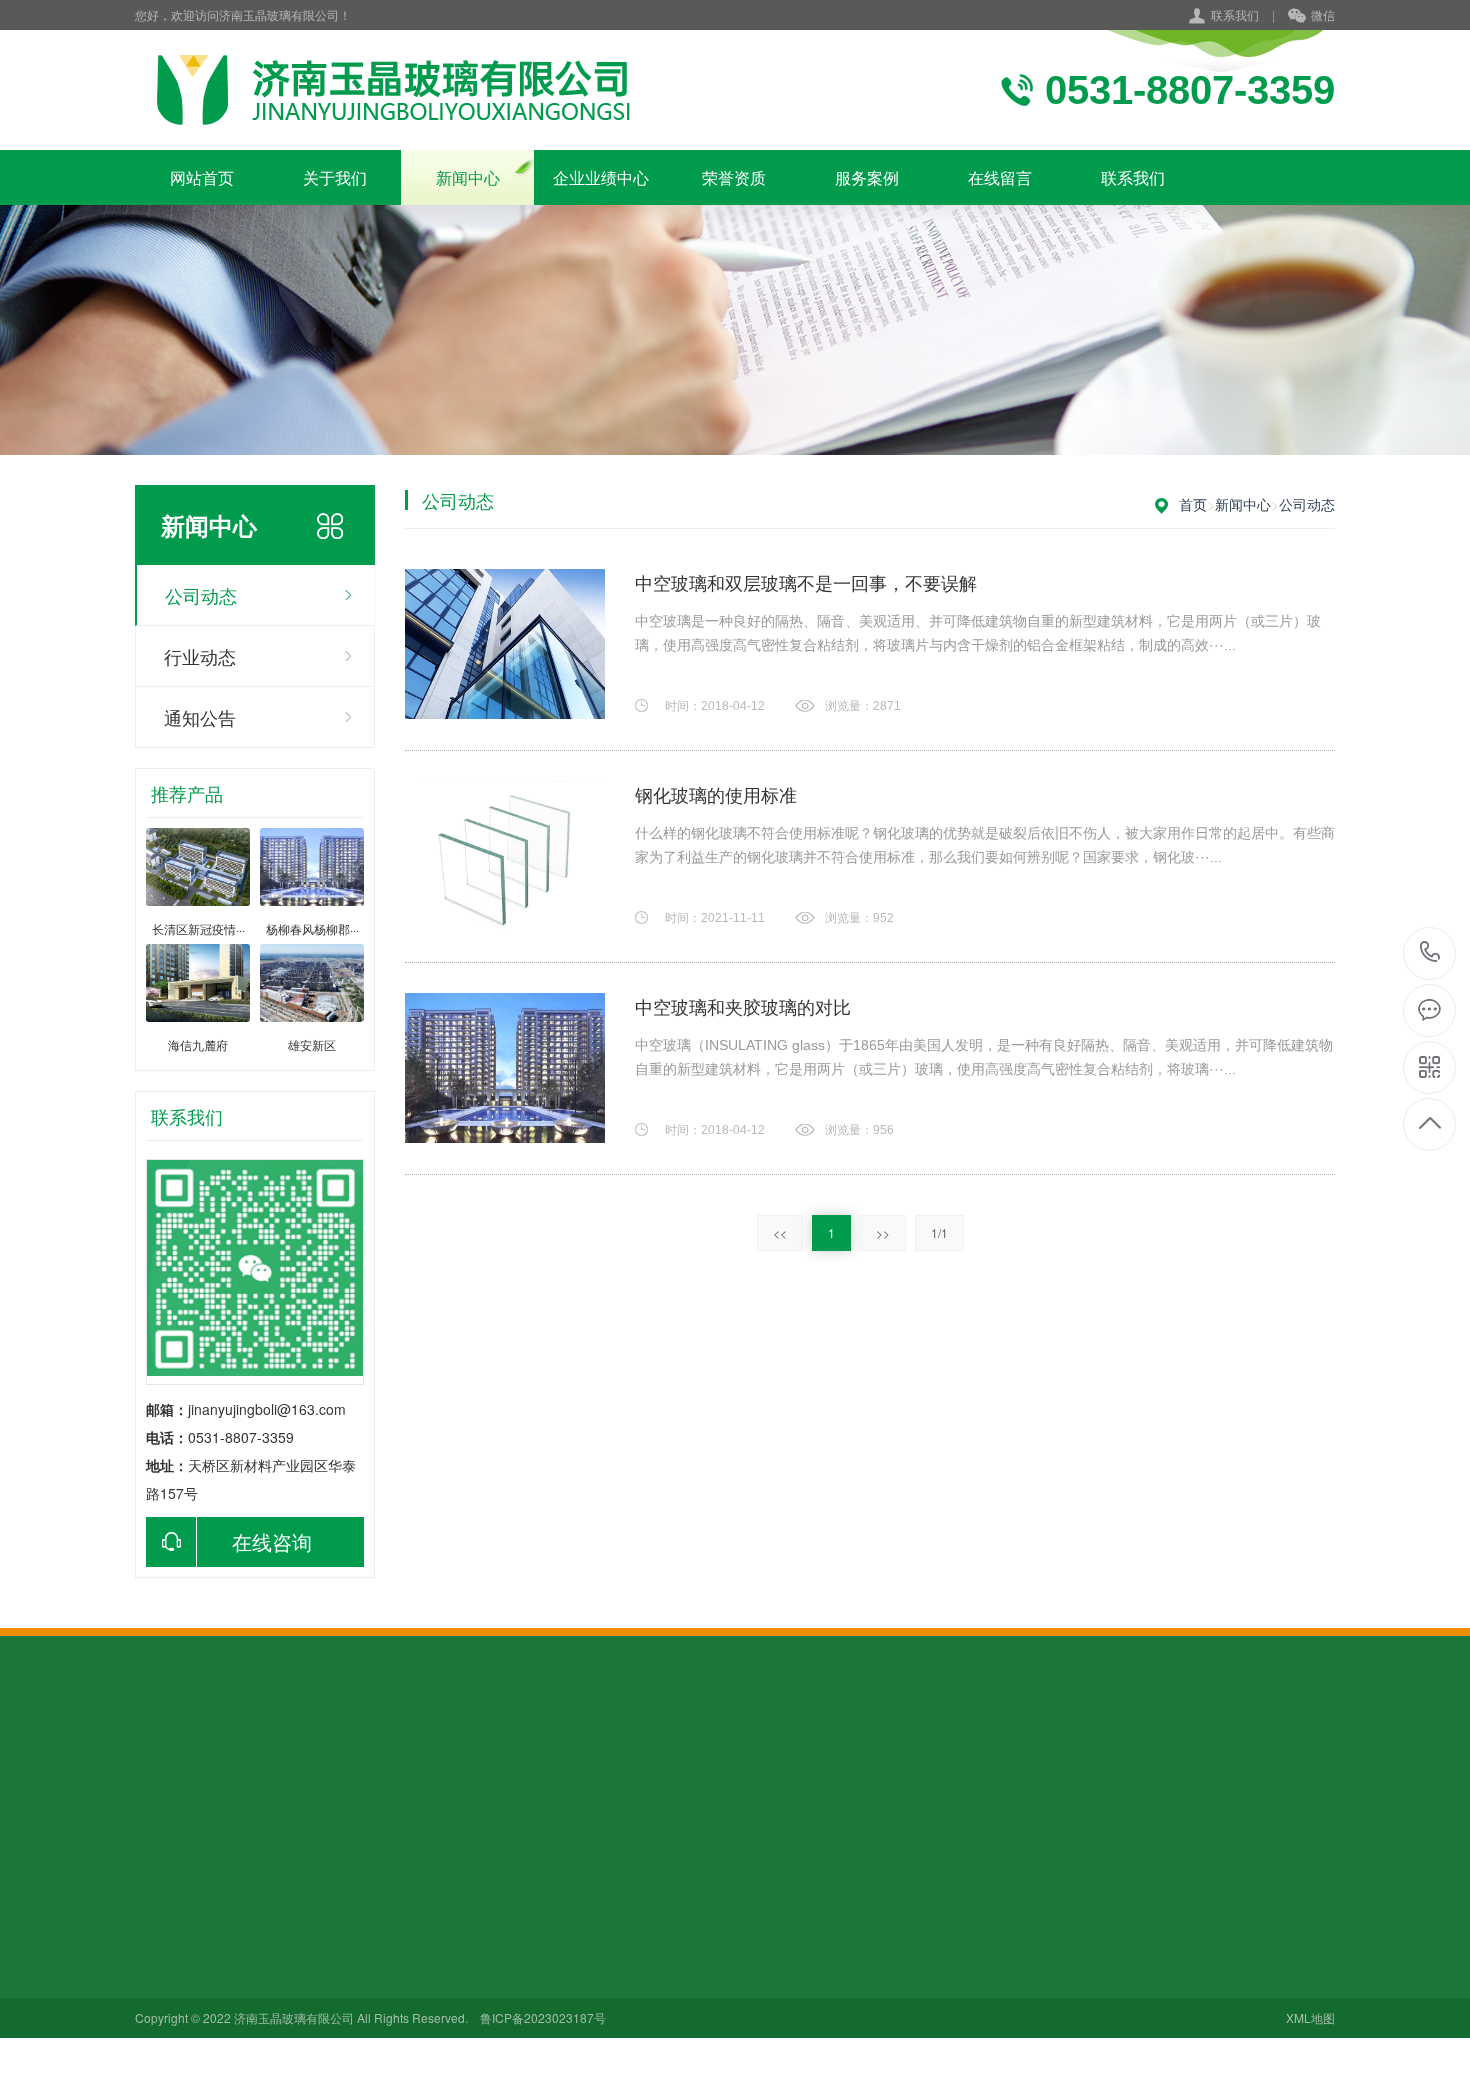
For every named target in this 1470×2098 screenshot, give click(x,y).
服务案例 (867, 177)
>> (883, 1232)
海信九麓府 (448, 1948)
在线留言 (1000, 177)
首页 (1193, 504)
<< (780, 1232)
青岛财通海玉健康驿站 (476, 2011)
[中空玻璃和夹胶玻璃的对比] (505, 1068)
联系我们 (1235, 14)
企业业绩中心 (601, 177)
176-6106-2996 (1430, 953)
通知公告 (200, 717)
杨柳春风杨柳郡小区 (476, 2060)
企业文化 (163, 1920)
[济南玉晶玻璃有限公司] (392, 90)
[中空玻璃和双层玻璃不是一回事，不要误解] (505, 644)
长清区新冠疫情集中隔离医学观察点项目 (476, 2039)
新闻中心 (468, 177)
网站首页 (202, 177)
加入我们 (163, 1948)
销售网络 (163, 1976)
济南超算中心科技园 (476, 1976)
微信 (1323, 14)
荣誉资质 (734, 177)
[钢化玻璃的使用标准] (505, 856)
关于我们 (335, 177)
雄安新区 (441, 1920)
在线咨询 (272, 1541)
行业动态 (200, 656)
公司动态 (201, 595)
